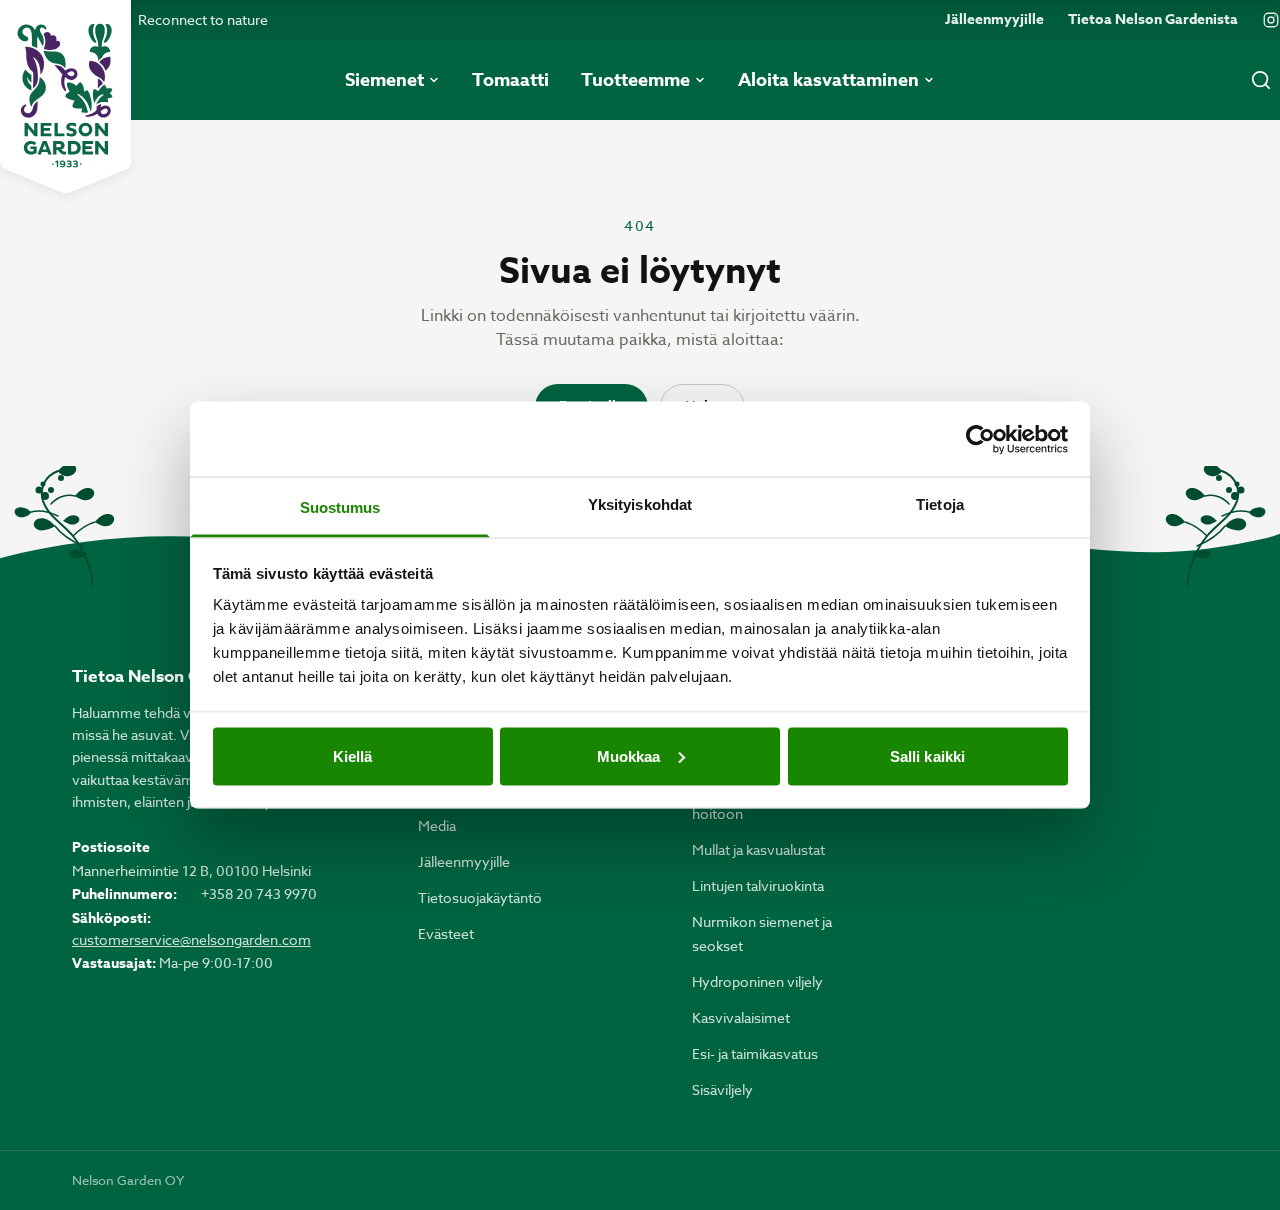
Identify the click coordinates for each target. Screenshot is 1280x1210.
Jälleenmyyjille (994, 20)
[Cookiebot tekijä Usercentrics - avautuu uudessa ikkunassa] (980, 439)
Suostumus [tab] (340, 507)
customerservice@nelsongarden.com (191, 939)
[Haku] (1261, 80)
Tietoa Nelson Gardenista (1153, 20)
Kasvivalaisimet (741, 1017)
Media (437, 825)
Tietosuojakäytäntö (480, 897)
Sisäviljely (722, 1089)
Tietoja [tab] (940, 504)
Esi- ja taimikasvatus (755, 1053)
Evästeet (446, 933)
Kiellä (353, 755)
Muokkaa (629, 755)
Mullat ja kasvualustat (758, 849)
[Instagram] (1271, 20)
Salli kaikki (927, 755)
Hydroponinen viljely (757, 981)
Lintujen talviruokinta (758, 885)
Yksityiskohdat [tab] (640, 504)
